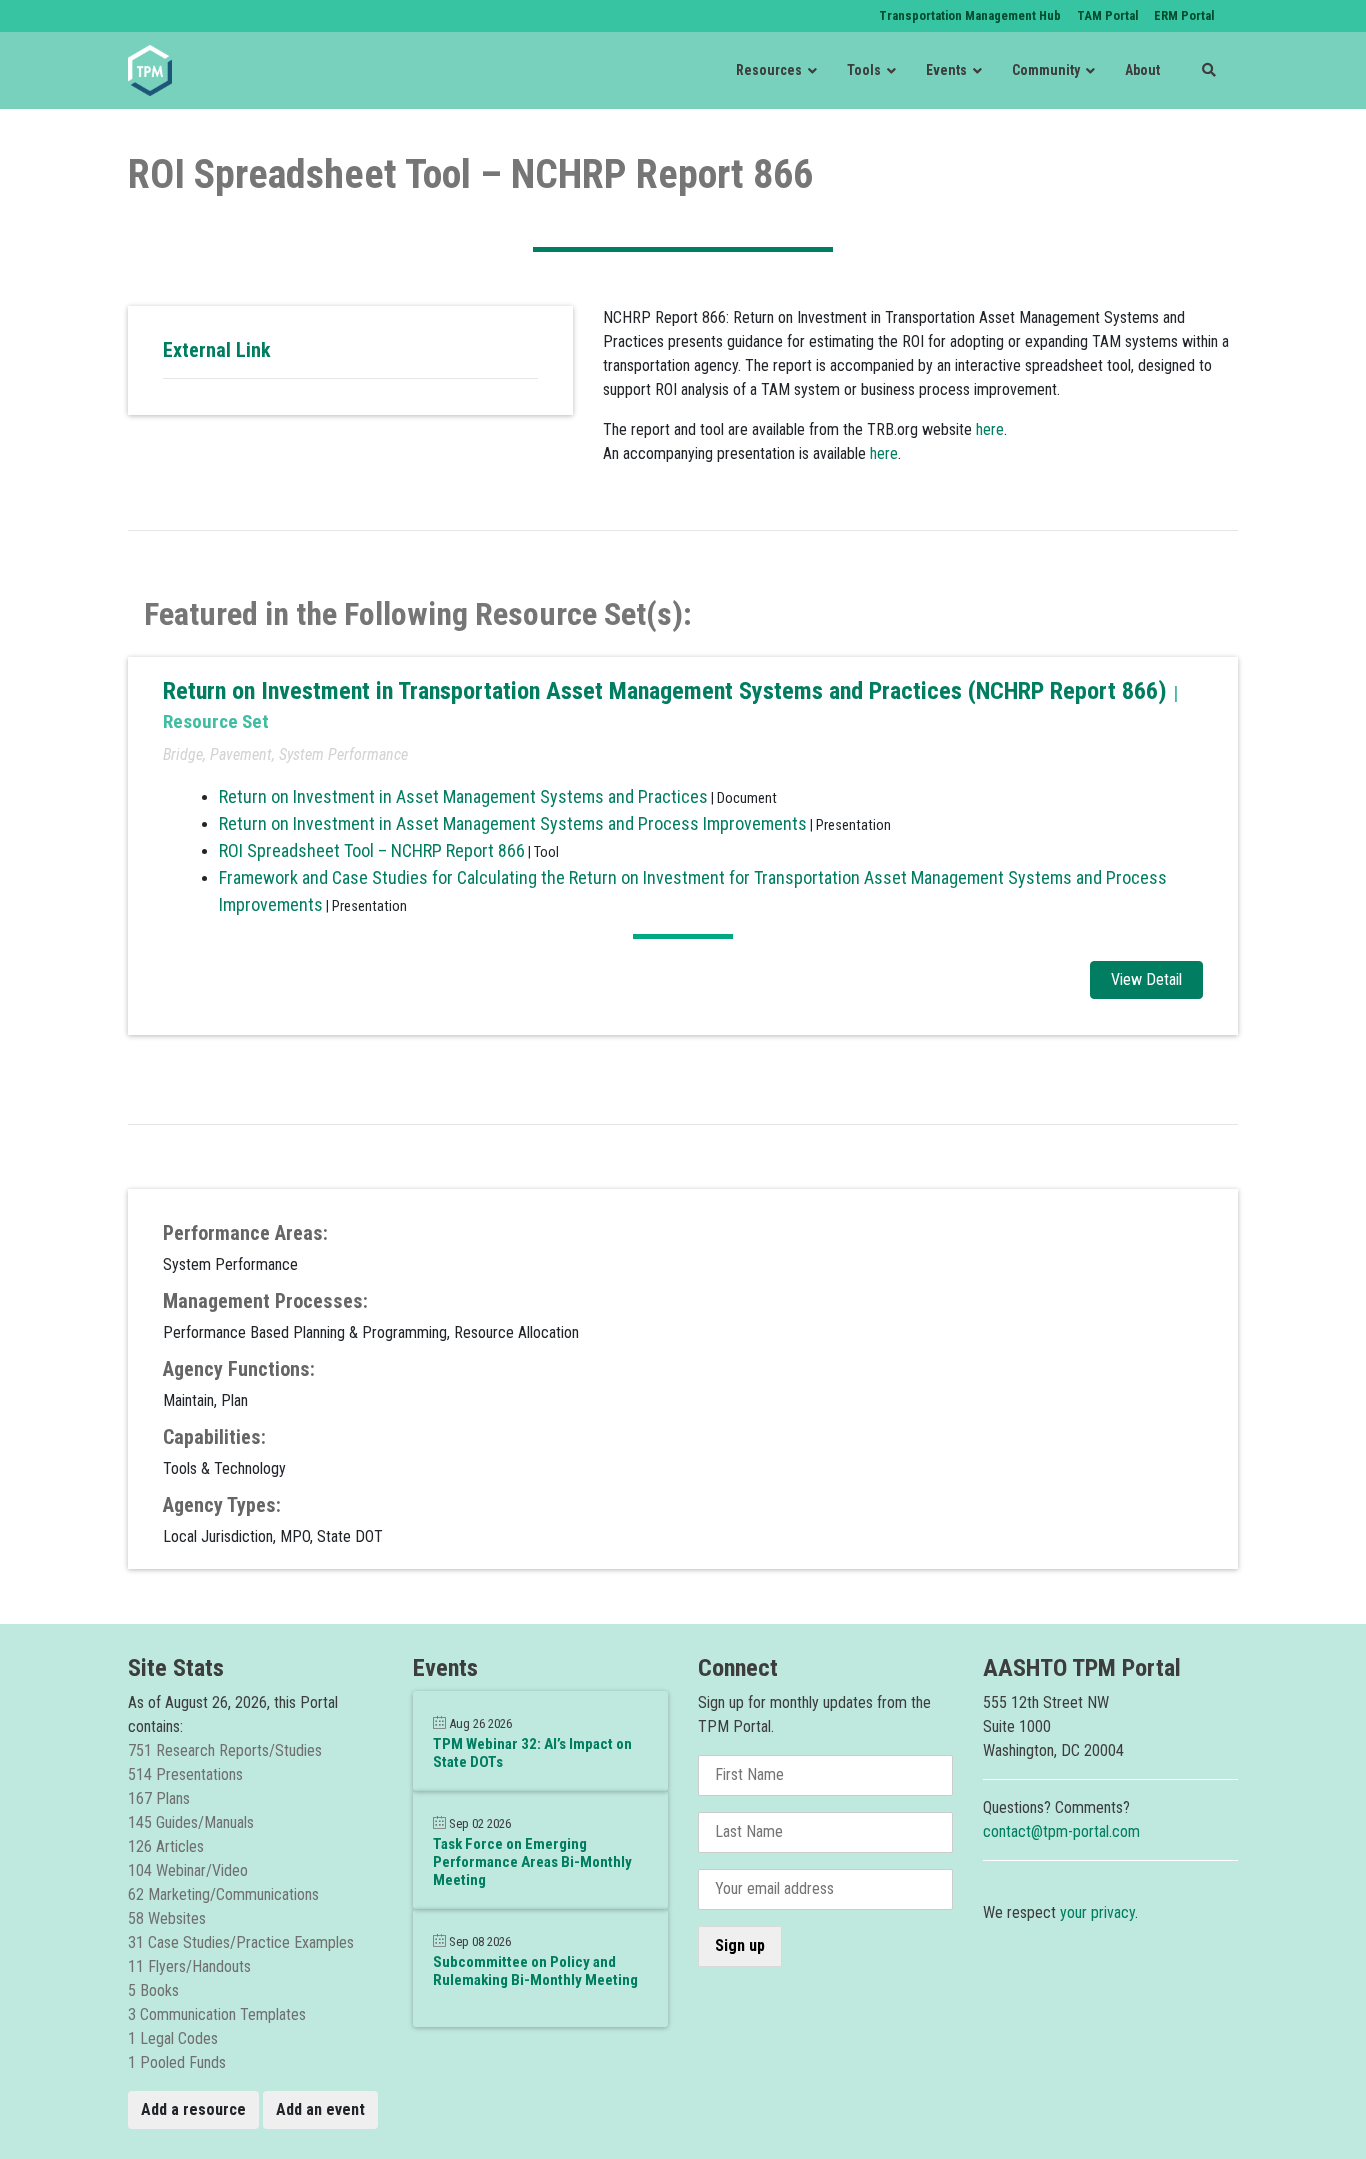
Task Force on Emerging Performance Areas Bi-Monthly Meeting (532, 1862)
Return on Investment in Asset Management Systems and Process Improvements (513, 823)
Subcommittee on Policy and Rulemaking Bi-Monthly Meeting (535, 1971)
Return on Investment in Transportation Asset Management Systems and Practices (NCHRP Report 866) (668, 691)
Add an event (320, 2109)
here (990, 429)
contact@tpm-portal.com (1061, 1831)
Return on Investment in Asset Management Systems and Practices (463, 796)
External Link (217, 350)
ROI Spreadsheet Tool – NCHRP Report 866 (372, 850)
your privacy (1097, 1912)
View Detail (1146, 979)
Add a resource (193, 2109)
